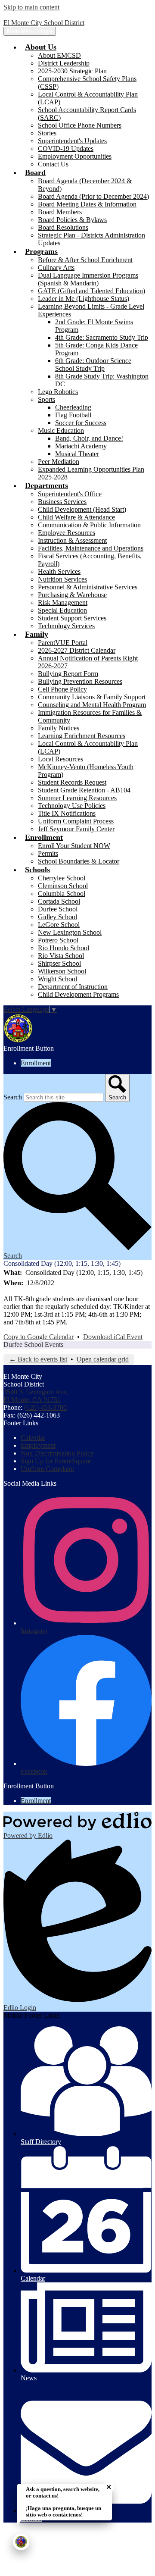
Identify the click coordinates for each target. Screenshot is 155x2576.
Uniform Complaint (47, 1469)
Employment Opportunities (75, 156)
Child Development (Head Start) (82, 509)
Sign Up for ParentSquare (56, 1461)
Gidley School (57, 917)
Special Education (62, 610)
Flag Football (73, 415)
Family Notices (59, 728)
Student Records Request (72, 782)
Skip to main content (31, 7)
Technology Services (66, 626)
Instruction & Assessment (72, 540)
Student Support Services (72, 618)
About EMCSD (59, 55)
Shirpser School (59, 963)
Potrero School (58, 940)
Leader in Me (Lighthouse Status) (84, 299)
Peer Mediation (59, 462)
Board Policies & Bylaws (72, 220)
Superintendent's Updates (72, 141)
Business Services (62, 502)
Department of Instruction (73, 987)
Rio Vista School (61, 956)
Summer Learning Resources (77, 798)
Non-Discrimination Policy (57, 1453)
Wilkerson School (62, 971)
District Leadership (64, 63)
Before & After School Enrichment (85, 260)
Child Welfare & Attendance (76, 517)
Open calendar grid (103, 1359)
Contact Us (53, 164)
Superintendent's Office (70, 494)
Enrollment (36, 1063)
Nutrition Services (62, 579)
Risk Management (63, 603)
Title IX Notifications (67, 813)
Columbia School (62, 894)
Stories (47, 133)
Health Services (59, 571)
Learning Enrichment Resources (82, 736)
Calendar (33, 1438)
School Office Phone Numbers (80, 125)
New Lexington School (70, 932)
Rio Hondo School (64, 948)
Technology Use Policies (72, 806)
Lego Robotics (58, 392)
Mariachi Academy (81, 446)
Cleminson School (63, 886)
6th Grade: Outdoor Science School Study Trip (93, 365)
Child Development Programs (78, 994)
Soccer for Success (81, 423)
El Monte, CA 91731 (36, 1396)
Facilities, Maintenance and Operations (91, 548)
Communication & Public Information (89, 525)
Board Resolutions (63, 227)
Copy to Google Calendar (39, 1337)
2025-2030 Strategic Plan (72, 71)
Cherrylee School (62, 878)
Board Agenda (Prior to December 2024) (93, 196)
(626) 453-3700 (45, 1407)
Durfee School (58, 909)
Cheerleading (73, 407)
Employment (38, 1445)
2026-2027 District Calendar (77, 650)
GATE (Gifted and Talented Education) (91, 291)
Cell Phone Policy (62, 689)
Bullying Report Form (68, 674)
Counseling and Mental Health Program (92, 705)
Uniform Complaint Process (76, 821)
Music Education (61, 430)
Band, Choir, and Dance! (89, 438)
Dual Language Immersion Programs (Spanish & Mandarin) (88, 279)
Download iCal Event (113, 1337)
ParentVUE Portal (63, 643)
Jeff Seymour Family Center (76, 829)
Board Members (60, 212)
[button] (41, 47)
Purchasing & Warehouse (72, 595)
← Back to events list (38, 1359)
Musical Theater (77, 454)
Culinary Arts (56, 268)
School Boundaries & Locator (79, 861)
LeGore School (59, 925)
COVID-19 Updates (66, 149)
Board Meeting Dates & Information (87, 204)
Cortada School (59, 901)
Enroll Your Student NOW (74, 846)
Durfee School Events (33, 1344)
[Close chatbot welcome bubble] (109, 2487)
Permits (48, 853)
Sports (46, 399)
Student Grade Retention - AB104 (84, 790)
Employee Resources (67, 533)
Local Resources (60, 759)
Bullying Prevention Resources (80, 681)
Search (13, 1097)
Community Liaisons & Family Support (92, 697)
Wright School (57, 979)
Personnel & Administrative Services (88, 587)
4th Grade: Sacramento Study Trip (102, 337)
